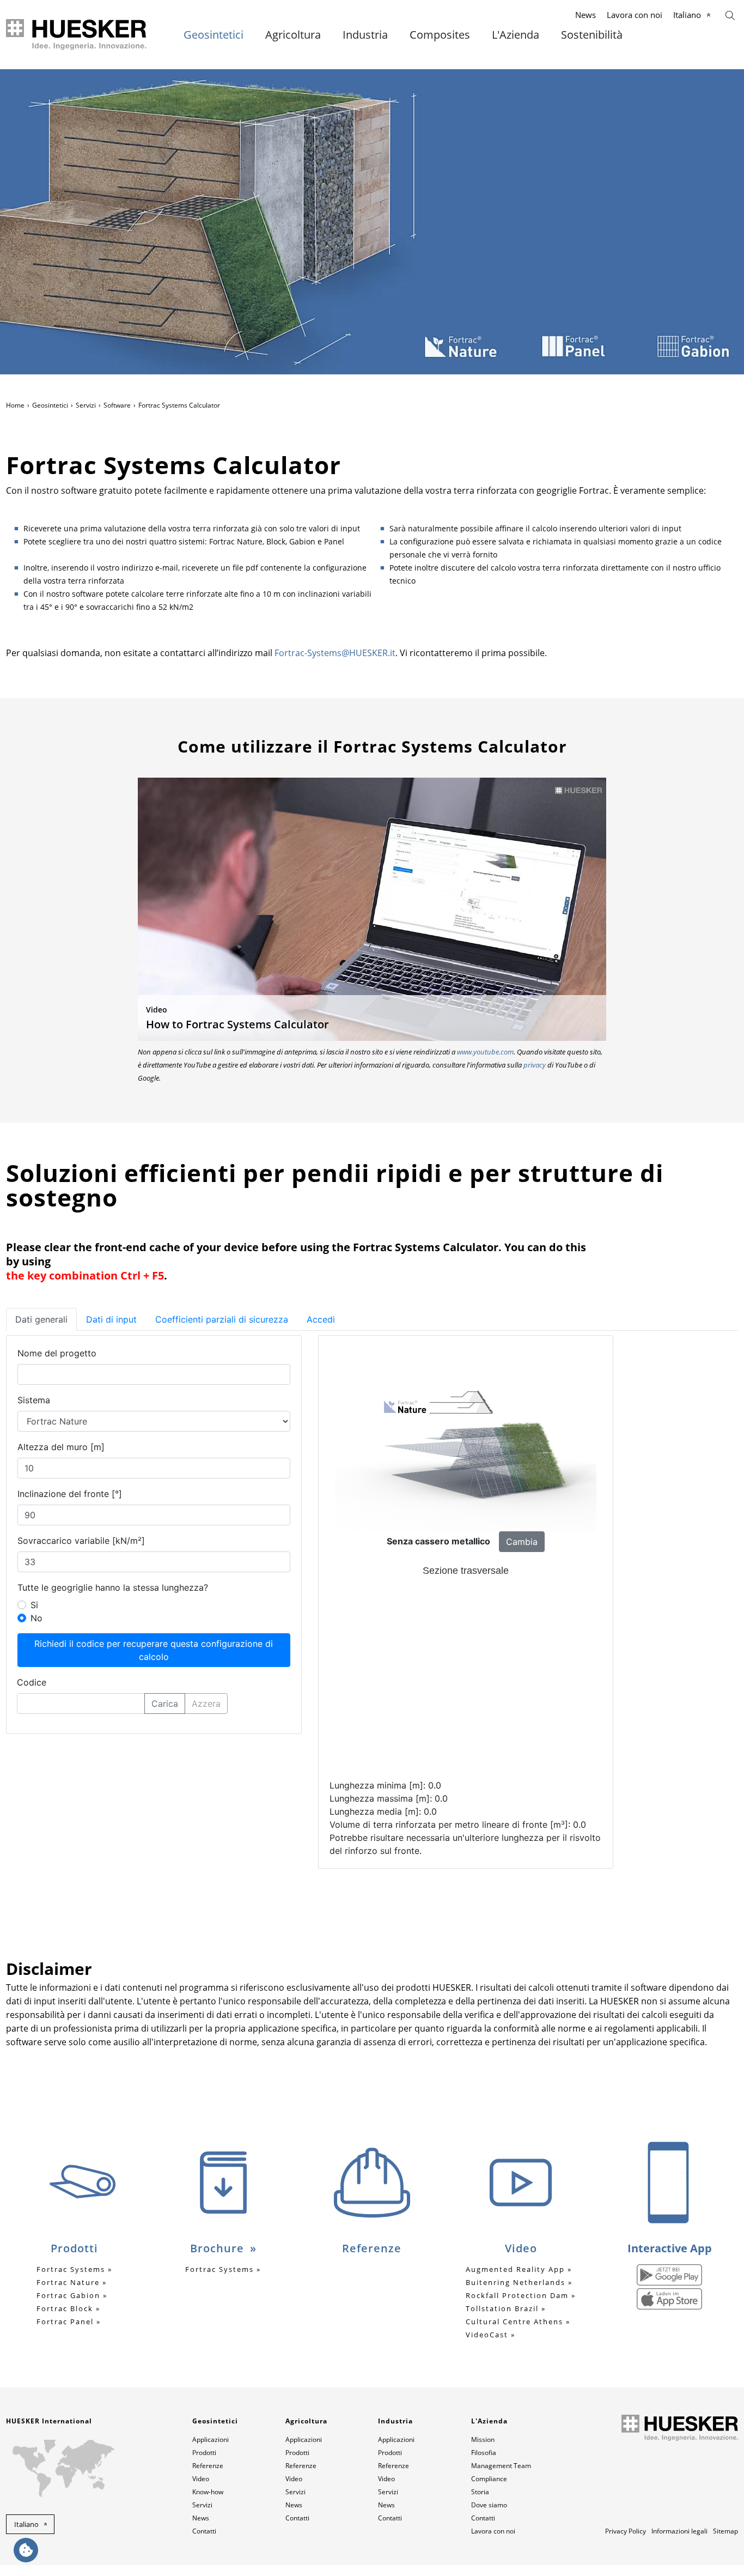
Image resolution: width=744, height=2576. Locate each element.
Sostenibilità (592, 35)
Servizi (86, 405)
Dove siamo (489, 2505)
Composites (440, 35)
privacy (535, 1065)
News (586, 15)
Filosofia (484, 2453)
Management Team (501, 2466)
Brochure (219, 2248)
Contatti (204, 2531)
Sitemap (725, 2531)
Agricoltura (293, 35)
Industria (365, 35)
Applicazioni (211, 2439)
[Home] (77, 35)
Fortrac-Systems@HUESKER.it (335, 653)
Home (15, 405)
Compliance (489, 2479)
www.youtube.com (485, 1052)
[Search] (730, 14)
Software (117, 405)
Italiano (687, 15)
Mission (483, 2439)
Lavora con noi (635, 15)
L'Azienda (516, 35)
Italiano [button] (26, 2524)
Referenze (208, 2466)
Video (201, 2479)
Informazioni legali (679, 2531)
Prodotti (204, 2453)
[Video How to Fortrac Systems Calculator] (372, 908)
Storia (480, 2492)
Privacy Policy (626, 2531)
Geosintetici (214, 35)
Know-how (208, 2492)
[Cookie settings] (26, 2550)
